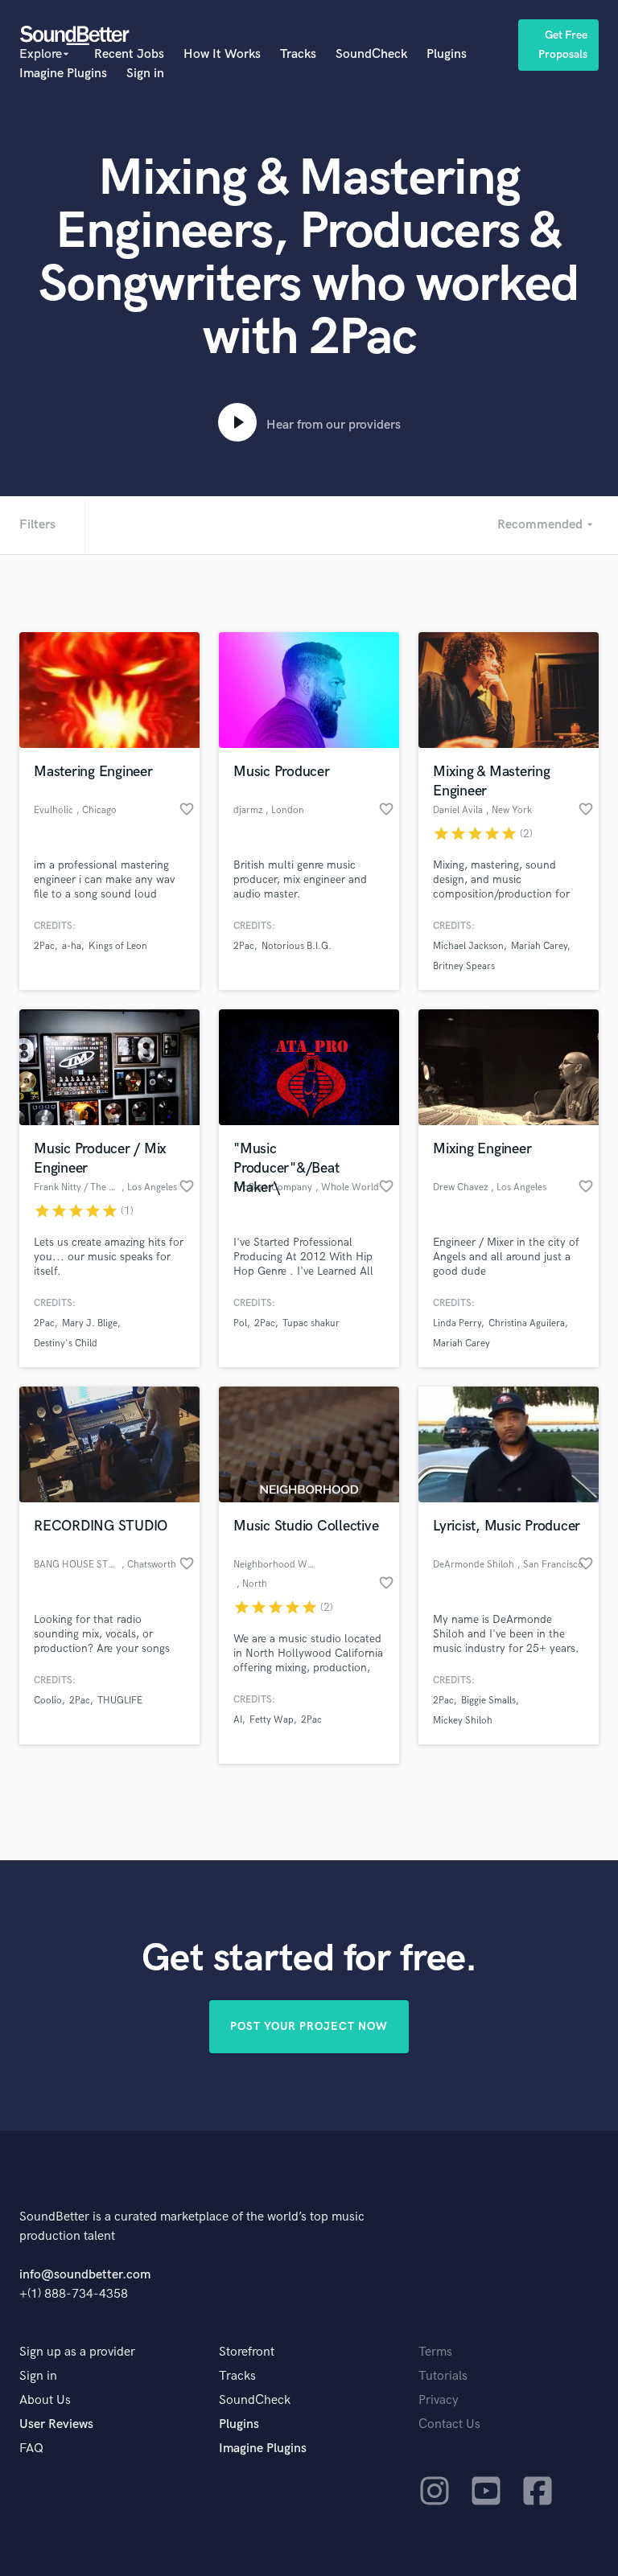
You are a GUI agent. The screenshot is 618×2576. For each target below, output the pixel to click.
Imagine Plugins (63, 74)
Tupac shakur (311, 1323)
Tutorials (443, 2376)
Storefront (247, 2352)
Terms (435, 2352)
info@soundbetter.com (85, 2275)
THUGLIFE (120, 1701)
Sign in (145, 74)
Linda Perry (457, 1323)
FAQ (31, 2449)
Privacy (439, 2400)
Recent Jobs (129, 54)
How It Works (222, 54)
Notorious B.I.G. (297, 946)
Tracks (298, 54)
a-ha (72, 946)
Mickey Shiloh (463, 1721)
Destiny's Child (66, 1343)
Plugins (447, 54)
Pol (240, 1323)
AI (238, 1720)
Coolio (48, 1701)
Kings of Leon (118, 946)
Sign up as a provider (77, 2352)
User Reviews (56, 2424)
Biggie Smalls (488, 1701)
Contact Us (449, 2424)
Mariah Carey (539, 946)
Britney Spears (464, 966)
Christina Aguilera (527, 1323)
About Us (45, 2400)
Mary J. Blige (90, 1323)
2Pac (44, 946)
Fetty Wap (272, 1720)
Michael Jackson (468, 946)
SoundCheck (371, 54)
